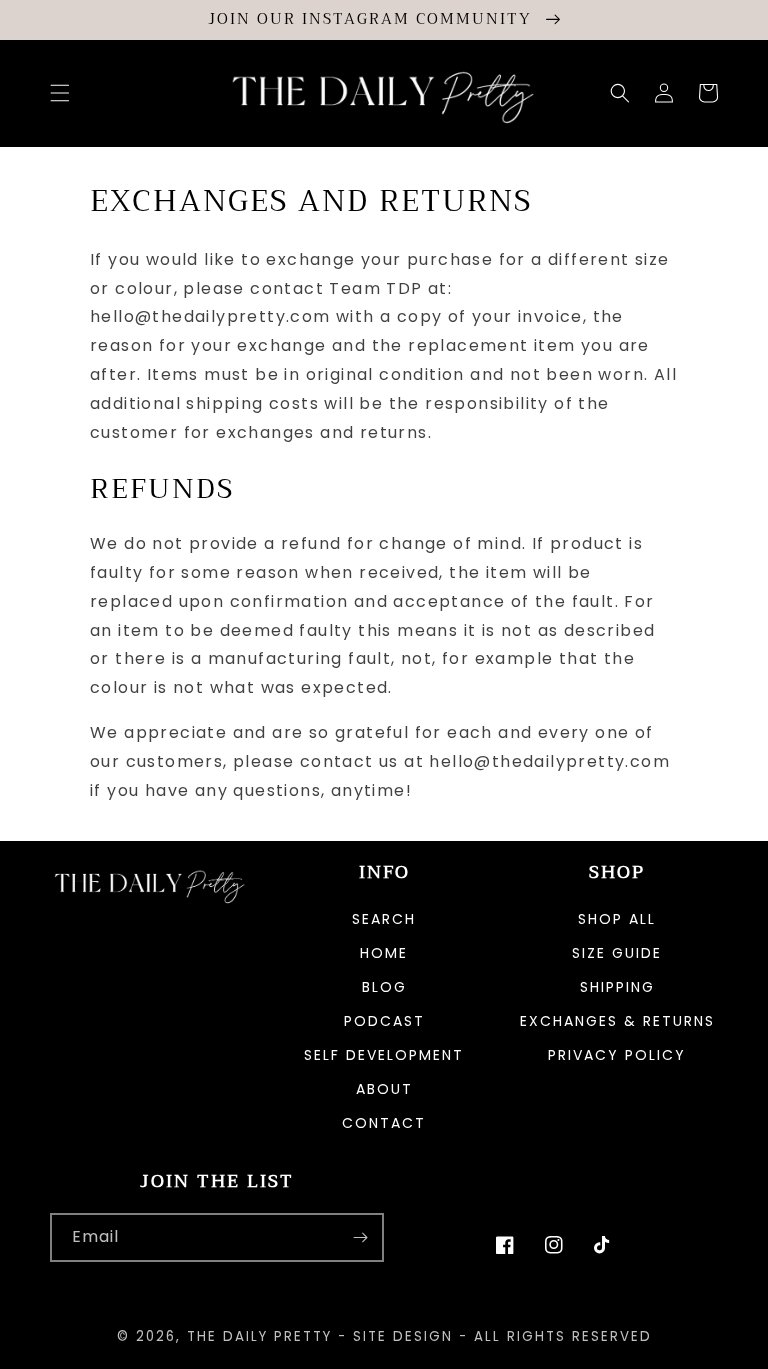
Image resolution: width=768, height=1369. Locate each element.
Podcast (384, 1021)
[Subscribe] (360, 1237)
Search (384, 920)
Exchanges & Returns (617, 1021)
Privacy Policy (617, 1055)
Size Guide (617, 953)
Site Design (403, 1336)
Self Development (384, 1055)
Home (384, 953)
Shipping (617, 987)
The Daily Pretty (259, 1336)
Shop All (617, 920)
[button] (60, 93)
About (384, 1089)
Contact (384, 1123)
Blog (384, 987)
